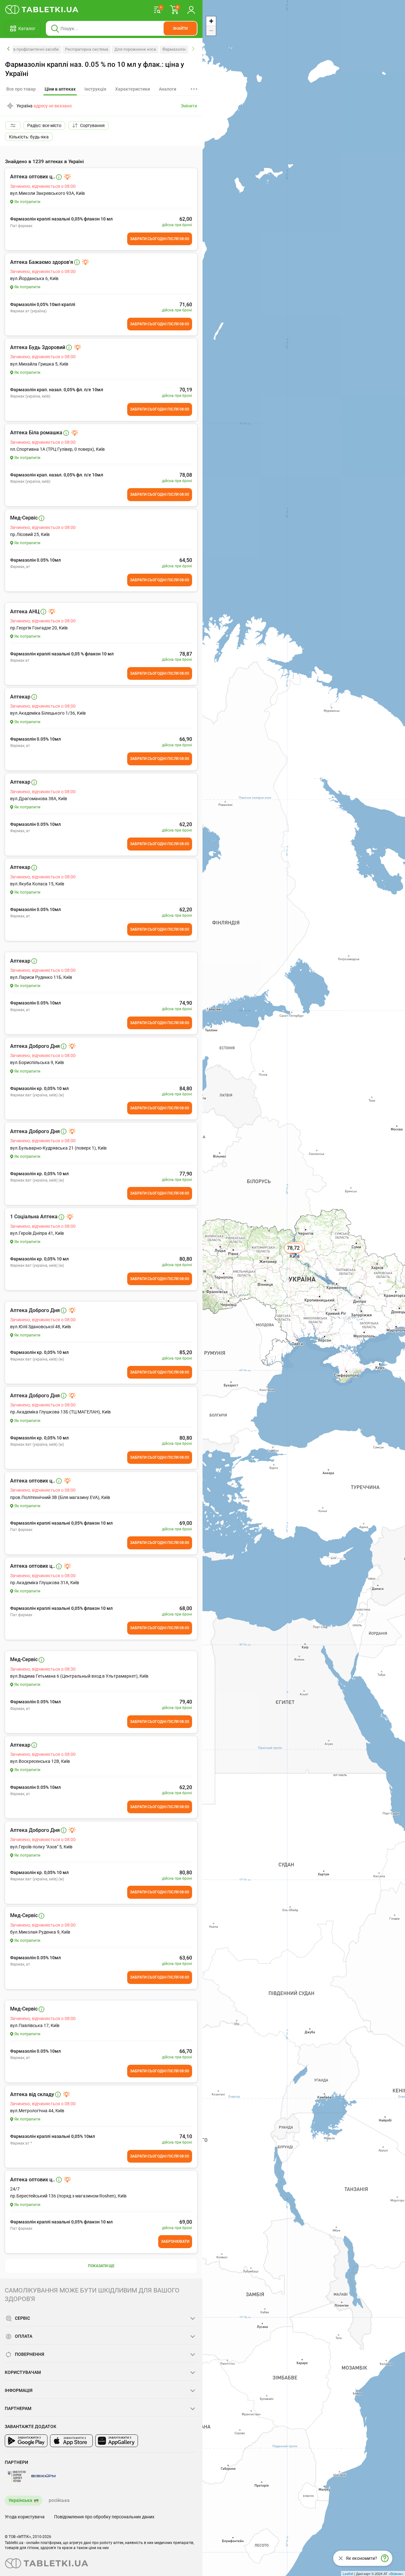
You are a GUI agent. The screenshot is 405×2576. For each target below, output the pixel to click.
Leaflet (348, 2573)
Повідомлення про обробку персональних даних (104, 2517)
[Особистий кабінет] (191, 10)
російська (59, 2500)
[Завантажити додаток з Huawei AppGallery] (117, 2441)
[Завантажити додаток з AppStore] (71, 2441)
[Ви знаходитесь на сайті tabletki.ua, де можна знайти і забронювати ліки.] (42, 10)
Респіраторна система (87, 49)
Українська (20, 2500)
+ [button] (211, 21)
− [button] (211, 31)
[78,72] (294, 1255)
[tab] (60, 89)
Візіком (396, 2573)
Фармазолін (174, 49)
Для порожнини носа (135, 49)
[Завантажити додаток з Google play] (26, 2441)
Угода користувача (25, 2517)
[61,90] (296, 1254)
